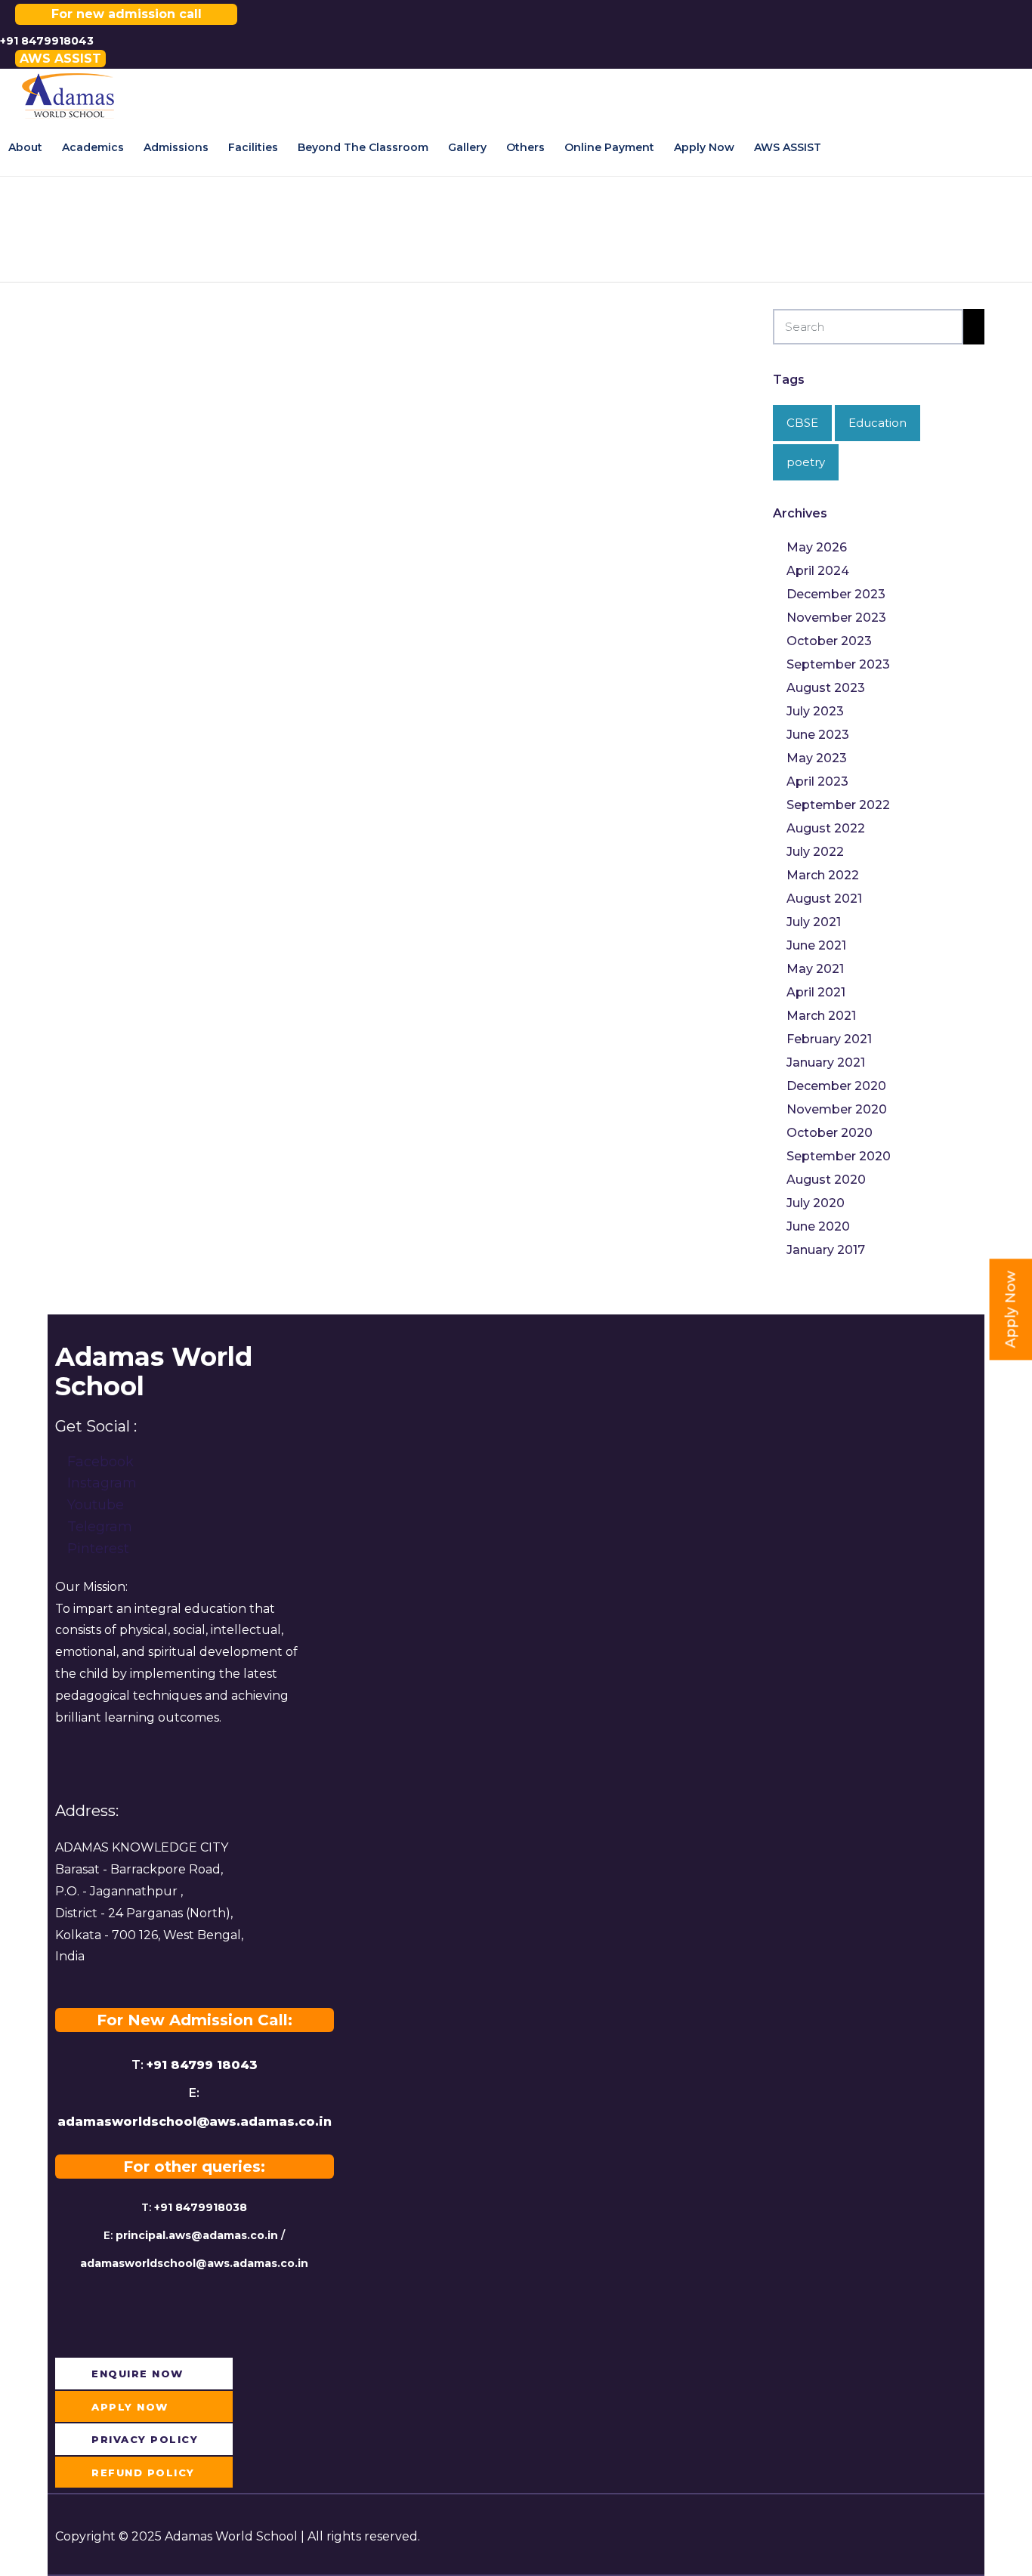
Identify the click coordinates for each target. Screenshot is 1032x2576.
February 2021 (829, 1039)
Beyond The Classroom (363, 147)
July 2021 (814, 922)
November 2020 (837, 1109)
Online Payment (609, 147)
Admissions (176, 147)
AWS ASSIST (788, 147)
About (25, 147)
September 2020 (839, 1156)
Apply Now (704, 147)
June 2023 (818, 735)
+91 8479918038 (201, 2207)
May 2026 (817, 547)
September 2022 (838, 805)
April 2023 (817, 781)
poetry (806, 462)
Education (878, 423)
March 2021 (821, 1016)
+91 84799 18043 (202, 2065)
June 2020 (818, 1226)
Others (525, 147)
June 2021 (816, 945)
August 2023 (826, 688)
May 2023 (817, 758)
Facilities (253, 147)
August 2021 (824, 899)
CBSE (802, 423)
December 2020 (836, 1086)
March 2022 (823, 875)
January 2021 (826, 1063)
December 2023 (836, 594)
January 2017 (826, 1250)
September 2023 (838, 664)
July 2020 (816, 1203)
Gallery (467, 147)
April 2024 (818, 571)
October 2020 (830, 1133)
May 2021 (815, 969)
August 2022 (826, 828)
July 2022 (815, 852)
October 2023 (829, 641)
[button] (60, 59)
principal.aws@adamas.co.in (197, 2235)
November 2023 (836, 618)
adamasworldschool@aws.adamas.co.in (195, 2122)
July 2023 (815, 711)
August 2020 (826, 1180)
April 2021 (816, 992)
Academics (93, 147)
